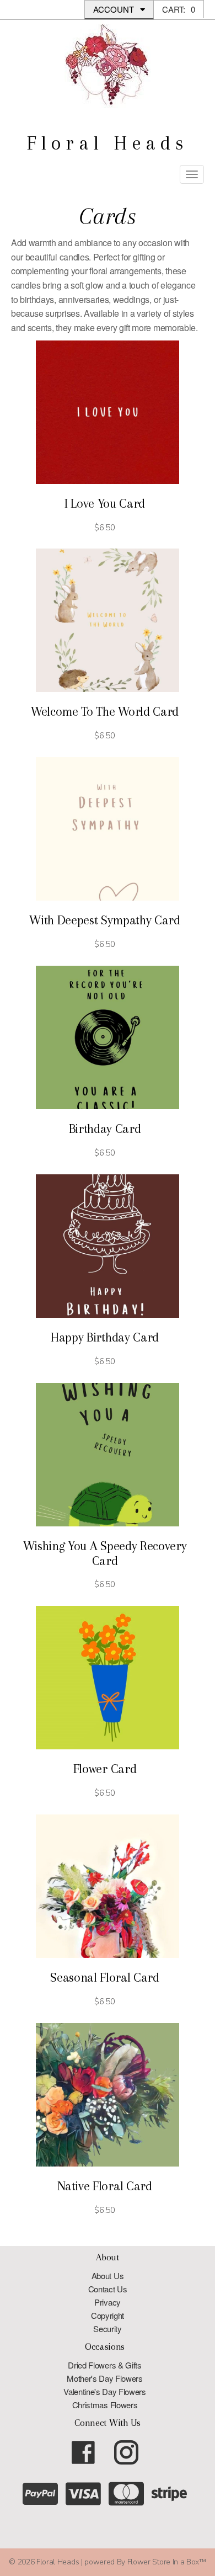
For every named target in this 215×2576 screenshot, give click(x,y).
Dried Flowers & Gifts (104, 2365)
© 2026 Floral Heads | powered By (68, 2562)
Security (107, 2328)
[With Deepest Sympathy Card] (108, 829)
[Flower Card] (108, 1678)
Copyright (108, 2315)
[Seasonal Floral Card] (108, 1886)
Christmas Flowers (105, 2405)
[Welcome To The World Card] (108, 620)
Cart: (179, 9)
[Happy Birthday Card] (108, 1246)
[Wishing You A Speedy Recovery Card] (108, 1455)
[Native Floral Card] (108, 2095)
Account (115, 9)
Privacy (108, 2302)
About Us (108, 2276)
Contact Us (108, 2289)
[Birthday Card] (108, 1037)
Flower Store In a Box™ (167, 2562)
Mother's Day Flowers (105, 2378)
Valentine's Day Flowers (105, 2391)
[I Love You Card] (108, 412)
